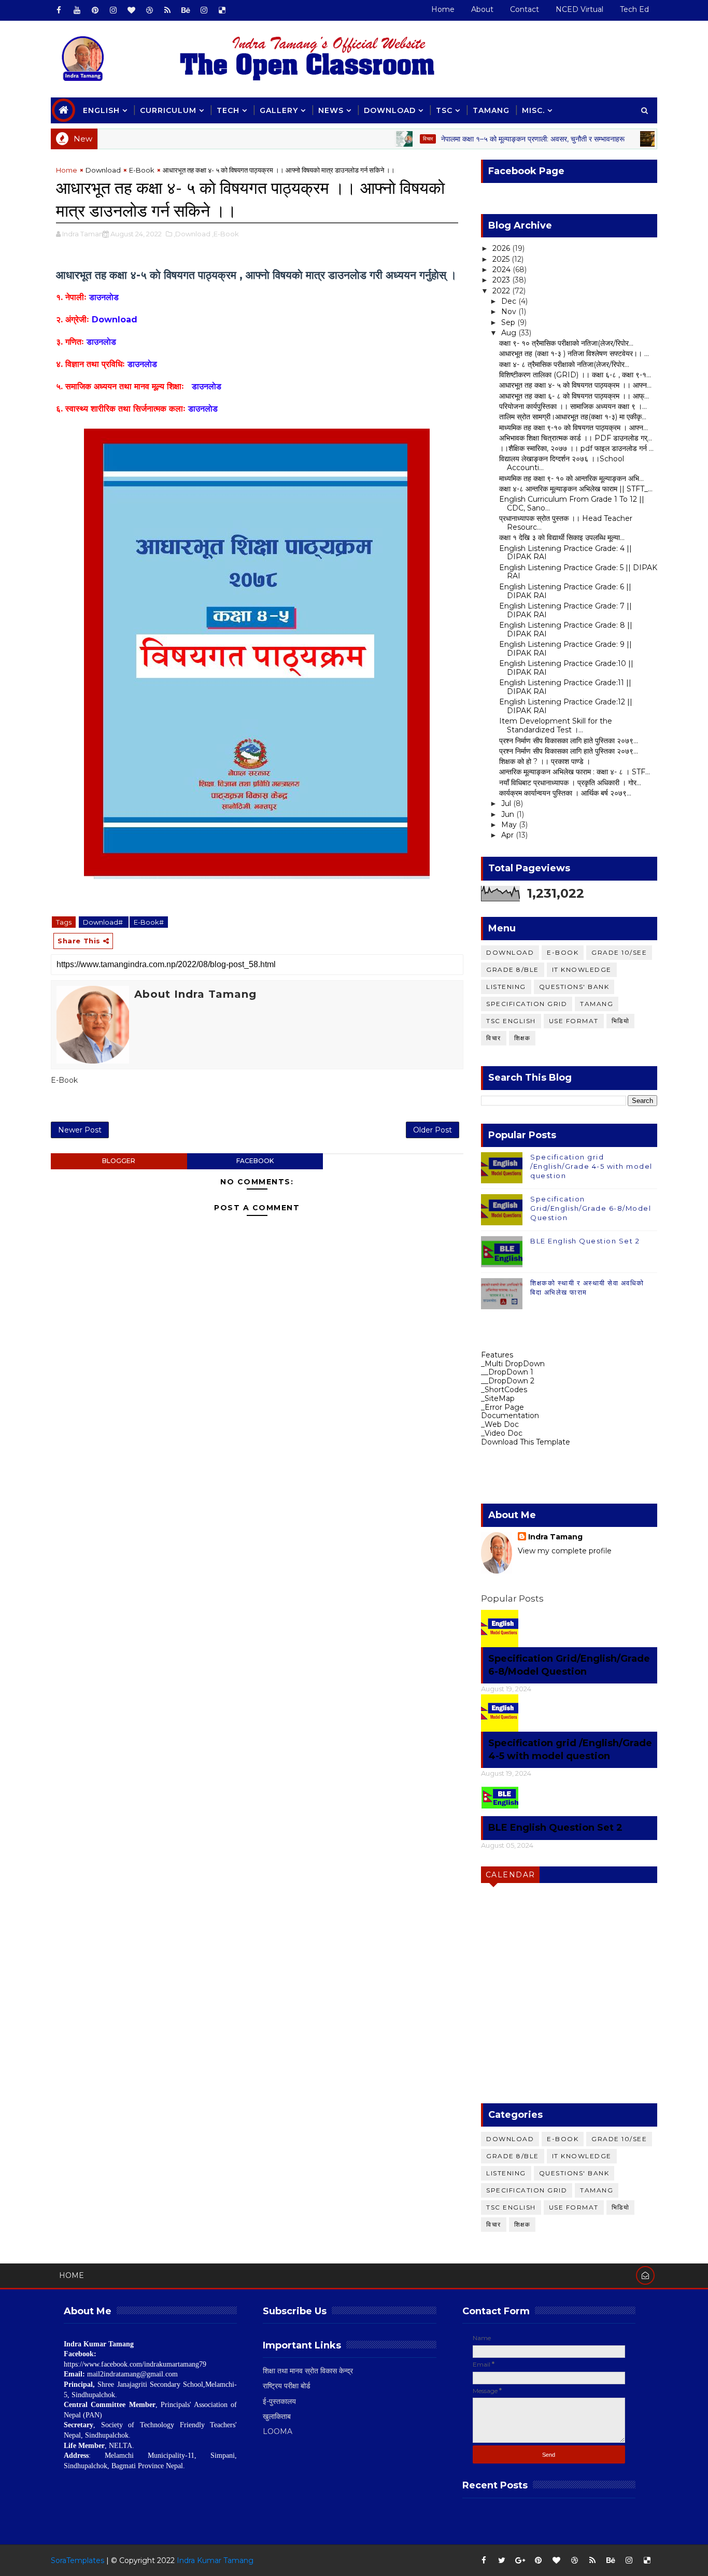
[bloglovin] (131, 10)
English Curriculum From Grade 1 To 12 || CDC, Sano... (572, 504)
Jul (507, 803)
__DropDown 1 (507, 1372)
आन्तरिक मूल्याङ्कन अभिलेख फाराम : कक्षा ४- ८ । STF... (575, 772)
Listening (506, 987)
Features (497, 1355)
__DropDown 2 (508, 1381)
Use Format (574, 1021)
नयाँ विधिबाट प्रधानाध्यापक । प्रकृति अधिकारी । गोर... (570, 783)
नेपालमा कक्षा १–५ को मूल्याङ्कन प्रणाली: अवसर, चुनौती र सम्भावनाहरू (497, 139)
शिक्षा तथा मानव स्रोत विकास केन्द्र (308, 2371)
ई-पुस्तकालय (279, 2401)
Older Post (433, 1130)
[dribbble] (149, 10)
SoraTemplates (77, 2560)
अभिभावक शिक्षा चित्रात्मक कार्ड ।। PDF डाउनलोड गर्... (576, 438)
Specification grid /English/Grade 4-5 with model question (591, 1166)
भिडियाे (621, 1021)
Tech (228, 110)
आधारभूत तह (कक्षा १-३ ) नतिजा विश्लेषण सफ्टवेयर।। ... (574, 353)
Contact (525, 9)
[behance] (186, 10)
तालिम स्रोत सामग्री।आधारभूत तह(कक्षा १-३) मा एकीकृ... (573, 417)
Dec (510, 301)
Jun (509, 814)
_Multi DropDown (513, 1364)
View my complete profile (565, 1551)
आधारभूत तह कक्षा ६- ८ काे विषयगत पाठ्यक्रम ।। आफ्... (574, 396)
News (331, 110)
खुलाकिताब (277, 2416)
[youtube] (77, 10)
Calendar (511, 1875)
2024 (502, 270)
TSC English (511, 1021)
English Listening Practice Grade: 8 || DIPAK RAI (566, 629)
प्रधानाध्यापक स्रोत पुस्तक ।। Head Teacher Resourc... (566, 523)
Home (443, 9)
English (101, 110)
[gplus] (520, 2560)
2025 (502, 259)
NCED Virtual (579, 9)
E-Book (142, 170)
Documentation (510, 1416)
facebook (255, 1161)
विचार (392, 139)
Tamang (491, 110)
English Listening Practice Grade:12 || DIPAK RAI (566, 706)
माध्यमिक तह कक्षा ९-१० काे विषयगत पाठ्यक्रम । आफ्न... (574, 428)
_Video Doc (502, 1433)
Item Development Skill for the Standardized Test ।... (556, 725)
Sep (509, 322)
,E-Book (225, 234)
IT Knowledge (582, 969)
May (510, 825)
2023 (502, 280)
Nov (510, 312)
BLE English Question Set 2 (585, 1241)
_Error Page (502, 1407)
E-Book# (149, 922)
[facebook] (59, 10)
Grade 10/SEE (619, 952)
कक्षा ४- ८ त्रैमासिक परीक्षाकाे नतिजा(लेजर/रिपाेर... (564, 364)
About (482, 9)
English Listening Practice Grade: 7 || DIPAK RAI (565, 610)
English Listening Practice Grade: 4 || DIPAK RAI (565, 553)
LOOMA (278, 2431)
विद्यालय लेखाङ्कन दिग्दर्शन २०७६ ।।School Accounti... (562, 463)
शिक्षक (522, 1038)
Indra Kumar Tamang (215, 2560)
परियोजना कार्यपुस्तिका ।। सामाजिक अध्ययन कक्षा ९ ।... (573, 406)
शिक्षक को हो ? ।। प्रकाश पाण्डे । (545, 761)
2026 (502, 248)
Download (390, 110)
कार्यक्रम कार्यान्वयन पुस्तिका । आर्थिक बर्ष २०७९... (565, 793)
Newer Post (80, 1130)
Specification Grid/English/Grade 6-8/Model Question (591, 1208)
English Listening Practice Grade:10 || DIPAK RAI (566, 668)
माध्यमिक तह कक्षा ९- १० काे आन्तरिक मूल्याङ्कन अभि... (571, 478)
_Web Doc (500, 1424)
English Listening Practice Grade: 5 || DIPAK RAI (578, 572)
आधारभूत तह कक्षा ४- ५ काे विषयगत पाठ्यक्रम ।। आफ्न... (575, 385)
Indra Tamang (555, 1537)
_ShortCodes (504, 1390)
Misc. (533, 110)
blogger (119, 1161)
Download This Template (526, 1442)
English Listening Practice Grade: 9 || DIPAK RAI (565, 649)
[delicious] (222, 10)
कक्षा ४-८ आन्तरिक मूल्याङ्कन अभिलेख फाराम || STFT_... (576, 489)
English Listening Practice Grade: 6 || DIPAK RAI (565, 591)
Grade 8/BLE (513, 969)
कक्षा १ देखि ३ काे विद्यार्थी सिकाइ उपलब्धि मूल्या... (562, 537)
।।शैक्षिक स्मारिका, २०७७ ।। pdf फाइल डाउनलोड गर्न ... (576, 448)
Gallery (279, 110)
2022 (502, 291)
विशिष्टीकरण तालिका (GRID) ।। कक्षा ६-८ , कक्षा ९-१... (575, 375)
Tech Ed (634, 9)
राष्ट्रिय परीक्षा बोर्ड (287, 2386)
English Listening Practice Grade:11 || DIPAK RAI (565, 687)
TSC (444, 110)
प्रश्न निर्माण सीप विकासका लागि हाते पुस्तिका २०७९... (569, 741)
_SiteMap (498, 1398)
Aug (510, 333)
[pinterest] (95, 10)
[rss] (167, 10)
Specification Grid (527, 1004)
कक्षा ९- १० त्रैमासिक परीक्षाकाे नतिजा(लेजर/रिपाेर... (566, 343)
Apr (508, 835)
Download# (104, 922)
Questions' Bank (574, 987)
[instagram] (113, 10)
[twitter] (502, 2560)
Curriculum (168, 110)
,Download (192, 234)
